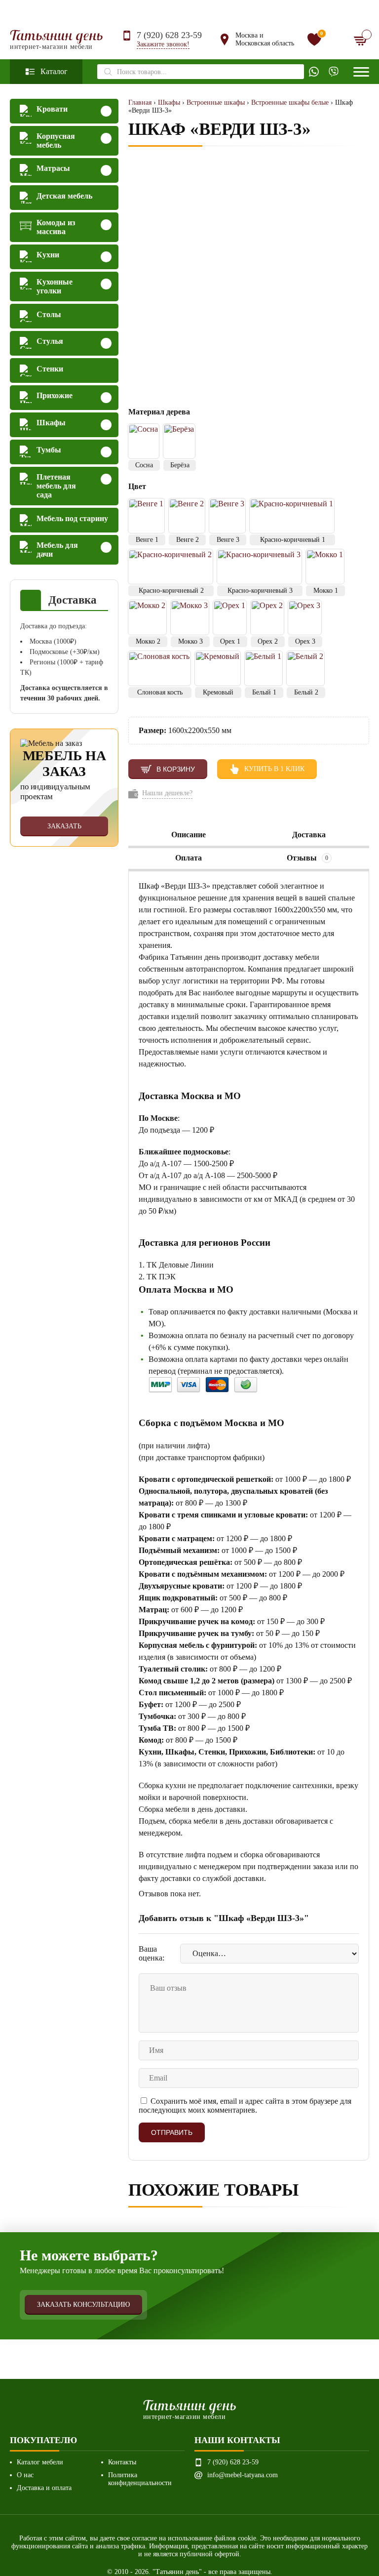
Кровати (52, 109)
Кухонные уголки (55, 286)
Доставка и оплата (44, 2488)
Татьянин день (57, 40)
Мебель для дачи (57, 550)
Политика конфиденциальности (140, 2479)
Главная (140, 102)
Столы (49, 314)
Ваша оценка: (152, 1953)
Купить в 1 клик (274, 769)
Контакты (122, 2462)
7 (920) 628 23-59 (169, 35)
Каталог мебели (40, 2462)
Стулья (50, 341)
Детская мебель (64, 196)
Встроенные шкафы (216, 102)
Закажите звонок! (163, 44)
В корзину (176, 769)
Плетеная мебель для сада (56, 486)
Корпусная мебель (56, 141)
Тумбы (49, 450)
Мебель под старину (72, 518)
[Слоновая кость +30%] (159, 668)
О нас (25, 2475)
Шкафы (51, 423)
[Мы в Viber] (334, 72)
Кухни (48, 255)
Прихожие (55, 395)
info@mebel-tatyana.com (243, 2475)
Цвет (137, 486)
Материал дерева (160, 412)
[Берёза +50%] (179, 441)
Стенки (50, 369)
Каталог (54, 71)
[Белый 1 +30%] (264, 668)
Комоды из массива (56, 227)
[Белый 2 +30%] (305, 668)
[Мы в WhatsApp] (314, 72)
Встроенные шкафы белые (290, 102)
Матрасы (53, 168)
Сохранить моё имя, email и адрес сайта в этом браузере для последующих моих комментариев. (245, 2106)
